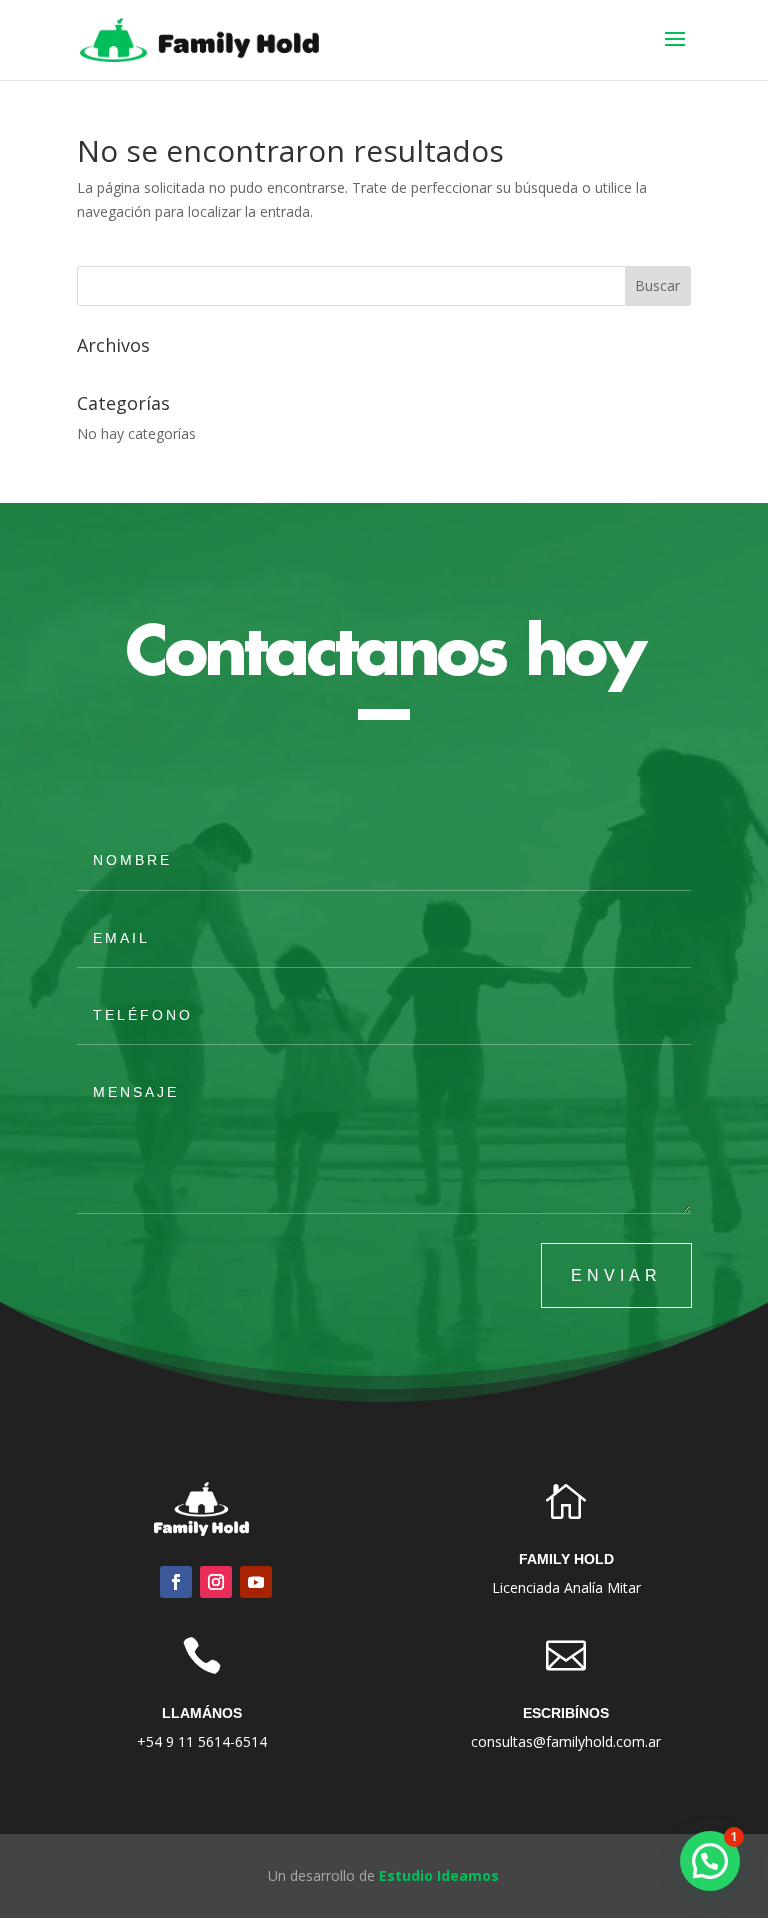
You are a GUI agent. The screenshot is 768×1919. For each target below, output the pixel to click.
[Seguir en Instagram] (216, 1582)
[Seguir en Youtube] (256, 1582)
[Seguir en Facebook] (176, 1582)
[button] (710, 1861)
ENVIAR (616, 1275)
